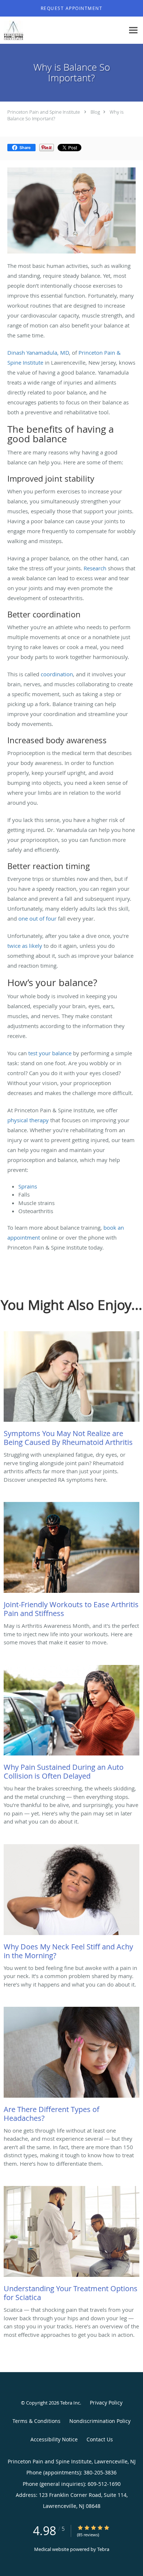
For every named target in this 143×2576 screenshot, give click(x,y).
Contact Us (100, 2439)
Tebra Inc (70, 2403)
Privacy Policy (106, 2403)
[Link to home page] (14, 30)
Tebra (103, 2549)
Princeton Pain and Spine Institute (44, 112)
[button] (71, 8)
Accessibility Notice (54, 2439)
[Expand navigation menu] (133, 30)
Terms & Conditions (36, 2421)
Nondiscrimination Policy (100, 2421)
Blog (95, 112)
